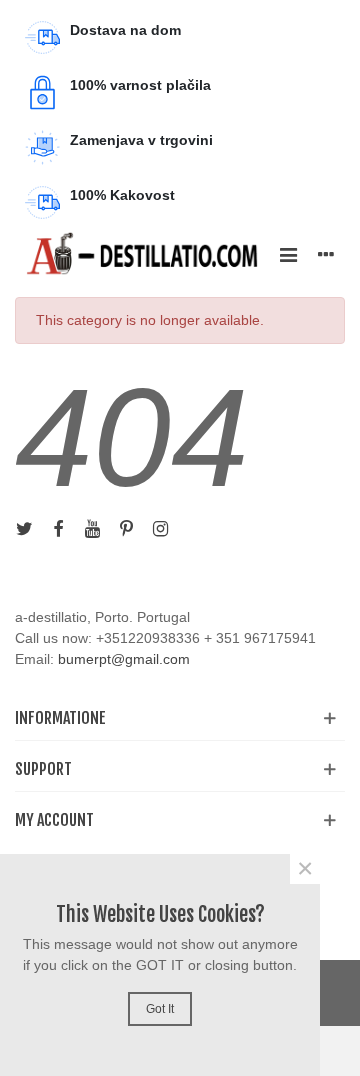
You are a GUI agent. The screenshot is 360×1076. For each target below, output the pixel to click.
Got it (160, 1009)
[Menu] (288, 254)
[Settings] (326, 254)
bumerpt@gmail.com (124, 659)
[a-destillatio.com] (142, 253)
